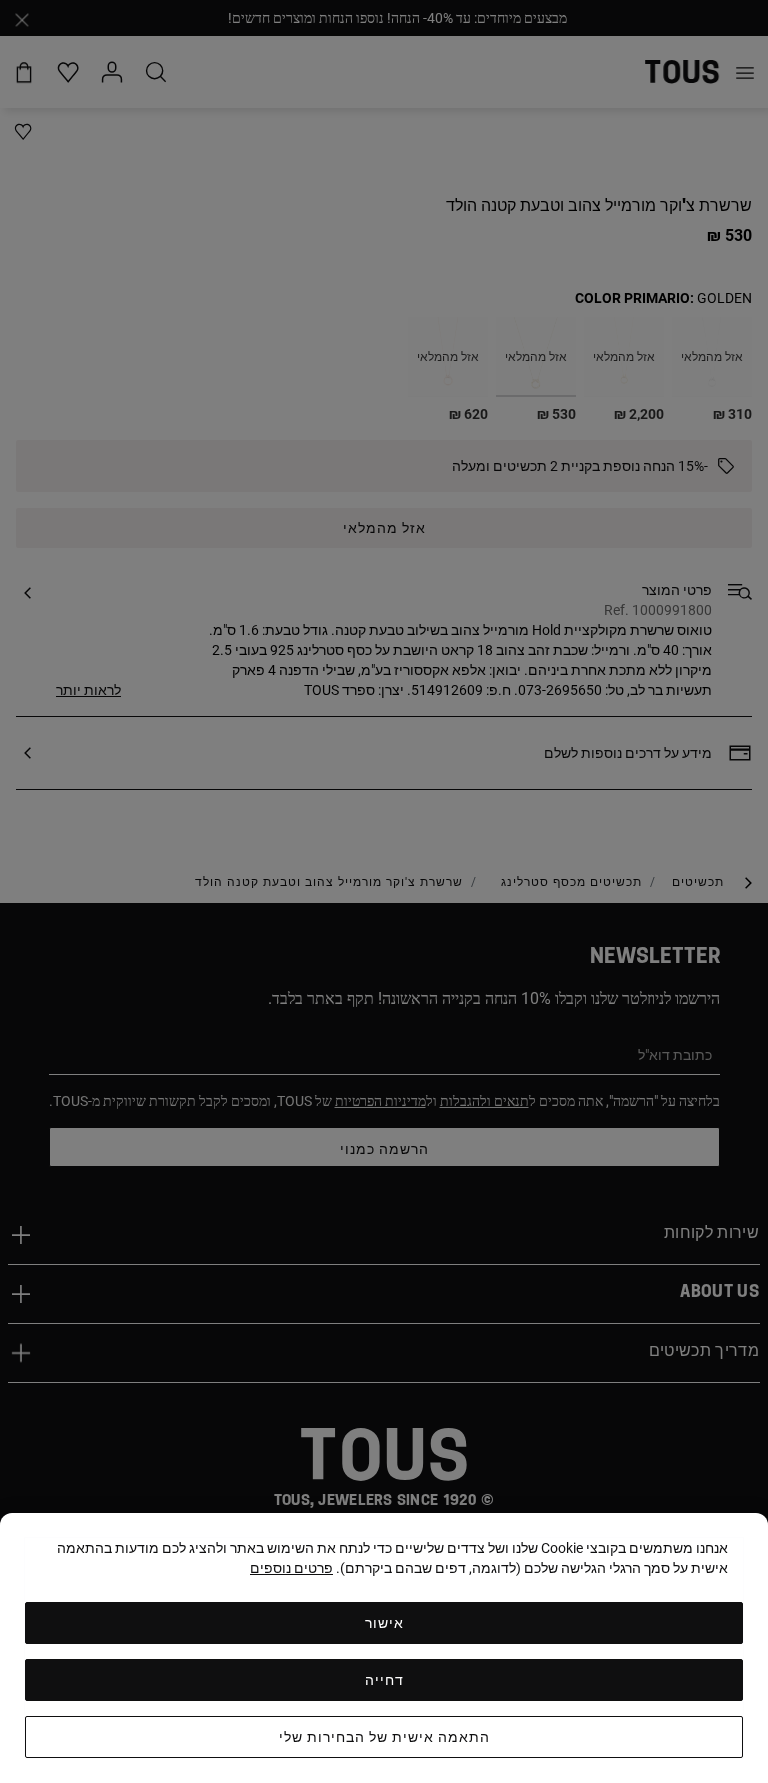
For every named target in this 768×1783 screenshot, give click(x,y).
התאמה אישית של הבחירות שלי (384, 1737)
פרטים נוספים (291, 1568)
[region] (384, 1648)
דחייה (384, 1680)
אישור (384, 1623)
